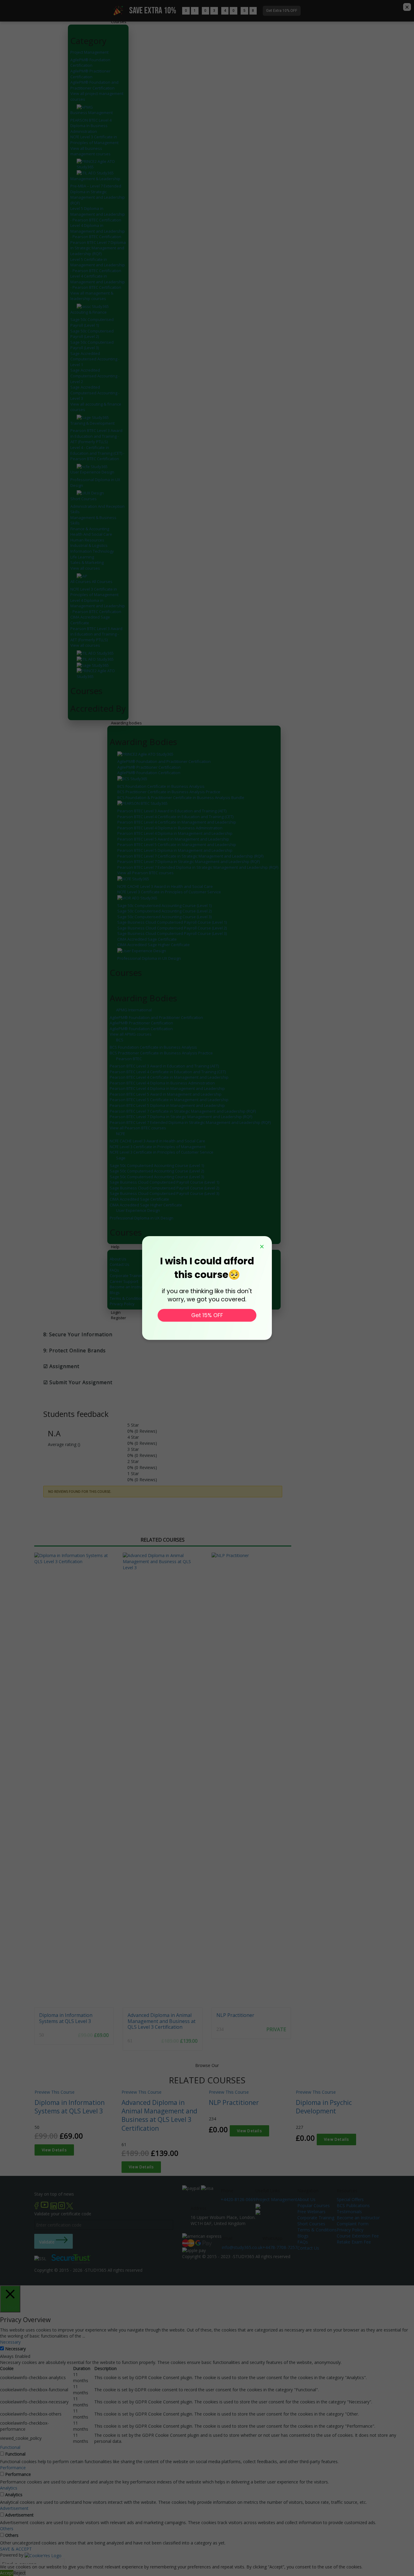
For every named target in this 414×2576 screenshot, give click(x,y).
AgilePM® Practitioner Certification (90, 74)
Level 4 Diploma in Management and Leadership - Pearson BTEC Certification (98, 231)
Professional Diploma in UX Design (149, 958)
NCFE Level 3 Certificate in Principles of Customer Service (169, 892)
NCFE (121, 1134)
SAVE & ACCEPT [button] (16, 2549)
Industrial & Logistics (89, 545)
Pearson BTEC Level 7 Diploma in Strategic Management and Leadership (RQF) (98, 248)
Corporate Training (127, 1276)
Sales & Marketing (87, 562)
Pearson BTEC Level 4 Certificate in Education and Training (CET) (175, 817)
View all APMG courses (131, 1034)
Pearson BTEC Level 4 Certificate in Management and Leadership (177, 822)
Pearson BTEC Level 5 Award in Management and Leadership (173, 839)
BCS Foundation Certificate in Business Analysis (161, 786)
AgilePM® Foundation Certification (90, 63)
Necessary (15, 2349)
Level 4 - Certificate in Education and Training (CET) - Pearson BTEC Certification (97, 453)
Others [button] (7, 2529)
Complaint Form (353, 2224)
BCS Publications (353, 2205)
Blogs (115, 1293)
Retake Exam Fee (354, 2242)
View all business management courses (90, 151)
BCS (120, 1040)
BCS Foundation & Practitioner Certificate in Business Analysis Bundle (181, 797)
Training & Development (92, 423)
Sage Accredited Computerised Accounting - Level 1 (95, 359)
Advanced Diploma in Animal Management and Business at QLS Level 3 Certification (162, 2021)
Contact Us (120, 1264)
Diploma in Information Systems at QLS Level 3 (66, 2018)
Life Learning (82, 557)
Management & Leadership (95, 179)
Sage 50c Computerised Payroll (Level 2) (92, 334)
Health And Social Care (91, 534)
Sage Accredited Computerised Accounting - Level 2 (95, 376)
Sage (121, 1158)
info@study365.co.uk (242, 2247)
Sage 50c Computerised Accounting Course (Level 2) (164, 911)
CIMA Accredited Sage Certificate (147, 939)
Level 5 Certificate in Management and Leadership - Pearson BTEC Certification (98, 265)
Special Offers (350, 2199)
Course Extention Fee (358, 2236)
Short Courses (83, 499)
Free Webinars (311, 2212)
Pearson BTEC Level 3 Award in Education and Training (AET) (172, 811)
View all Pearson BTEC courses (145, 873)
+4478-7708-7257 (280, 2247)
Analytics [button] (9, 2488)
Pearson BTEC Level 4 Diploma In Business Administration (170, 828)
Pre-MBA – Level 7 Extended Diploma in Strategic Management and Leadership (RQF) (98, 194)
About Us (118, 1259)
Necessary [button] (10, 2342)
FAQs (114, 1270)
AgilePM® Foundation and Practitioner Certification (94, 85)
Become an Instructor (129, 1287)
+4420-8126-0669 (238, 2199)
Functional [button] (10, 2447)
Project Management (89, 52)
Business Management (92, 113)
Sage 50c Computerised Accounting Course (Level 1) (164, 905)
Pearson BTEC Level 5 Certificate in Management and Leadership (177, 845)
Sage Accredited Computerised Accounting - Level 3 (95, 393)
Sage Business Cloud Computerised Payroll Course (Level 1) (172, 922)
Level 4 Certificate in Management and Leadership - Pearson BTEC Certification (98, 282)
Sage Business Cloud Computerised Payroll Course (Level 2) (172, 928)
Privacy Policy (122, 1304)
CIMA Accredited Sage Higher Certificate (154, 945)
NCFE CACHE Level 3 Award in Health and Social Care (165, 886)
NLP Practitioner (235, 2015)
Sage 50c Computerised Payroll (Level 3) (92, 345)
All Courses (81, 582)
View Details (54, 2150)
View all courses (85, 568)
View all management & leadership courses (92, 296)
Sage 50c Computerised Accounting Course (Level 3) (164, 917)
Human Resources (87, 540)
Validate (47, 2242)
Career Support (124, 1281)
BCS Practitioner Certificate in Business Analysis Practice (169, 792)
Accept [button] (7, 2573)
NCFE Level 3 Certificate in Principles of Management (94, 140)
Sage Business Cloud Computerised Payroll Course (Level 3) (172, 933)
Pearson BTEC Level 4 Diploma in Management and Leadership (175, 833)
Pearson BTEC (129, 1058)
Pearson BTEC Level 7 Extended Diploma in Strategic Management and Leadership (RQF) (198, 867)
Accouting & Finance (88, 312)
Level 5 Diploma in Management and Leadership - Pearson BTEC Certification (98, 214)
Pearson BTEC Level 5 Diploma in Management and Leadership (175, 850)
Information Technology (92, 551)
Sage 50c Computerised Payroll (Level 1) (92, 322)
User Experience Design (92, 472)
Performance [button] (13, 2468)
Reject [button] (20, 2573)
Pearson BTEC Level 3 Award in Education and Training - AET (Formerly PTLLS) (96, 436)
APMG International (134, 1010)
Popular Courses (314, 2205)
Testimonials (349, 2212)
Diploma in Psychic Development (324, 2107)
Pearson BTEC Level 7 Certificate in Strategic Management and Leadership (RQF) (190, 856)
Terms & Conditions (128, 1298)
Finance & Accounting (90, 529)
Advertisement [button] (14, 2508)
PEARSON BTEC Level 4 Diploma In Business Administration (91, 126)
